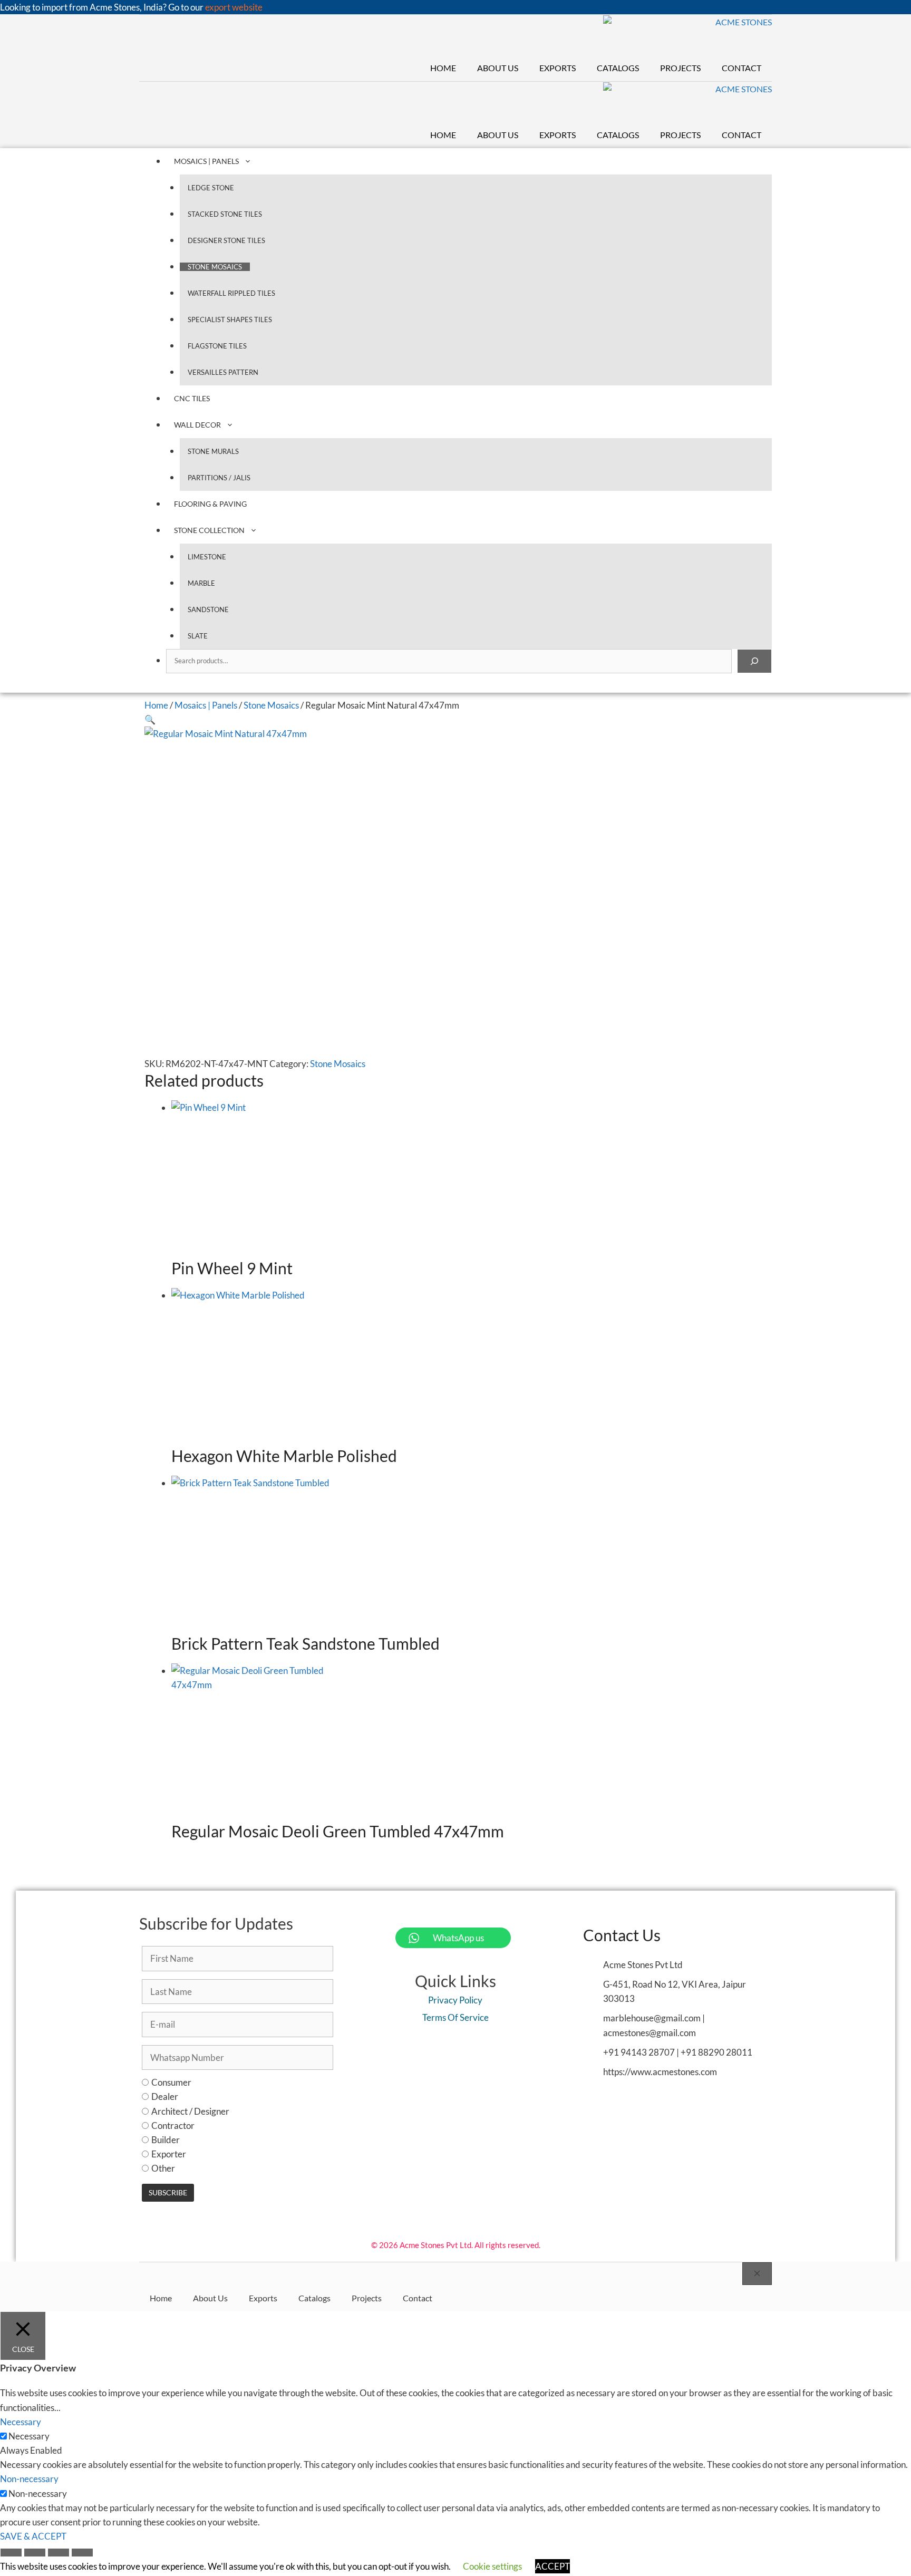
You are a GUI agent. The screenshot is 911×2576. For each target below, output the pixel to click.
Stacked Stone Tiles (225, 214)
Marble (201, 583)
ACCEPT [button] (553, 2566)
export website (234, 7)
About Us (498, 68)
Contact (742, 68)
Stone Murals (213, 451)
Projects (680, 68)
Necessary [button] (21, 2422)
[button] (150, 719)
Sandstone (208, 609)
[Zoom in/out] (11, 2554)
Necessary (29, 2436)
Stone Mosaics (215, 267)
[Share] (59, 2554)
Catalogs (618, 68)
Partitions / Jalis (219, 478)
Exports (558, 68)
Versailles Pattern (223, 372)
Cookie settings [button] (492, 2566)
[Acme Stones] (688, 35)
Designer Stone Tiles (226, 240)
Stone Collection (209, 530)
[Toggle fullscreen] (35, 2554)
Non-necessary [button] (29, 2479)
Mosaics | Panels (206, 161)
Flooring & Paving (210, 504)
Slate (198, 636)
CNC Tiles (192, 398)
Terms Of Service (455, 2017)
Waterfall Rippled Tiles (231, 293)
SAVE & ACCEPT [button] (33, 2536)
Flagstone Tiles (217, 346)
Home (443, 68)
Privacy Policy (455, 2000)
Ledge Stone (211, 188)
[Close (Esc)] (82, 2554)
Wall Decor (197, 425)
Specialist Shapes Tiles (230, 319)
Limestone (207, 557)
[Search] (754, 661)
